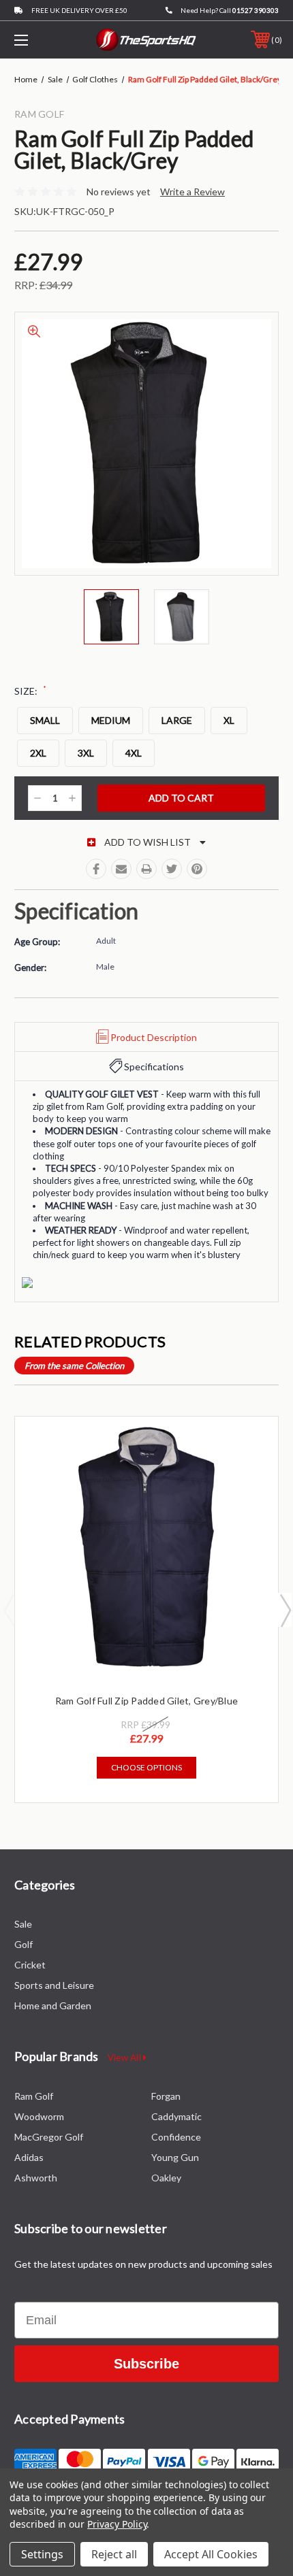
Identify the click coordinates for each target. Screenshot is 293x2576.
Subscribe (146, 2364)
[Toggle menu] (41, 40)
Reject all (114, 2554)
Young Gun (175, 2157)
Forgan (166, 2096)
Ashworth (36, 2178)
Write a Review (192, 192)
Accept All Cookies (211, 2554)
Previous (9, 1610)
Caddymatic (176, 2116)
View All (125, 2058)
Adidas (29, 2157)
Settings (42, 2554)
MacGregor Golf (49, 2137)
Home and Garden (53, 2005)
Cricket (30, 1965)
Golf (24, 1944)
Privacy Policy (117, 2524)
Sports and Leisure (54, 1985)
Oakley (166, 2178)
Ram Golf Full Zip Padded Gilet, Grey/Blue (146, 1701)
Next (285, 1610)
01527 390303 (256, 10)
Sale (23, 1924)
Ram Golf (34, 2096)
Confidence (176, 2137)
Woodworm (39, 2116)
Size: (30, 691)
